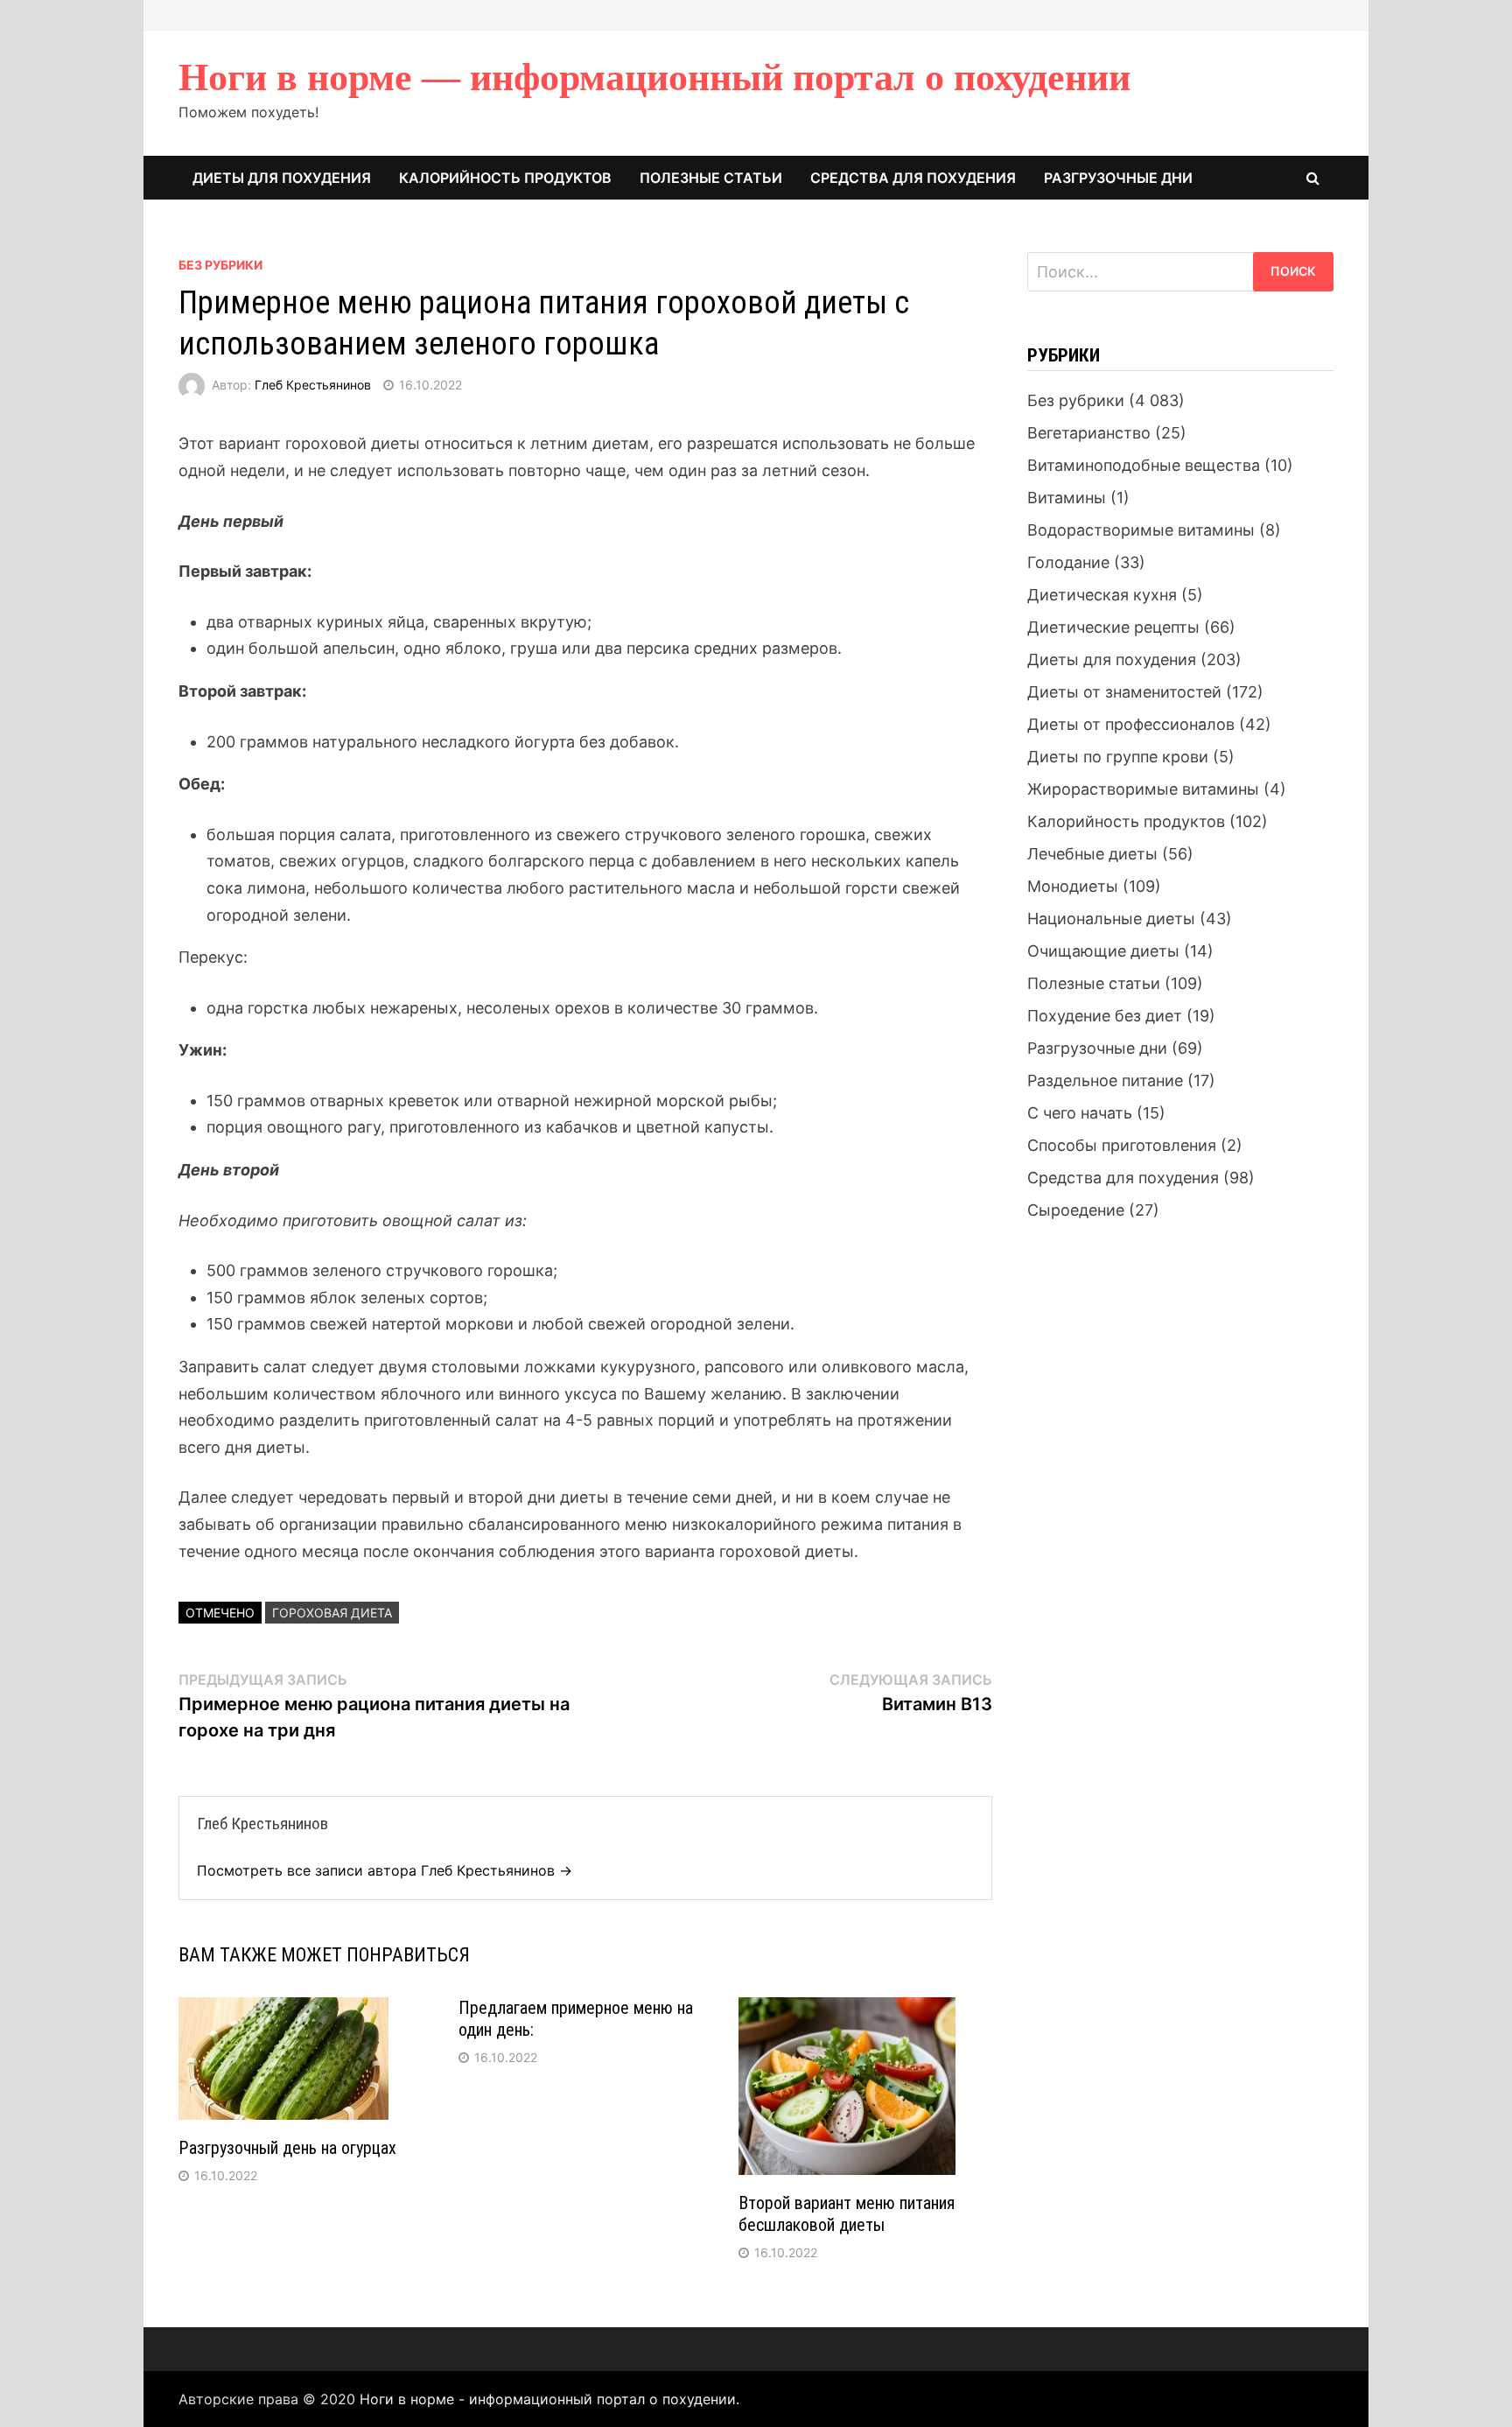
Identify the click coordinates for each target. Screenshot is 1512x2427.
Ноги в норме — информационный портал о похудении (654, 77)
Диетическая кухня (1102, 595)
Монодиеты (1073, 886)
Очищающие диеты (1103, 951)
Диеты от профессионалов (1131, 724)
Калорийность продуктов (505, 178)
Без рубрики (220, 265)
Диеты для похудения (282, 178)
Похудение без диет (1105, 1016)
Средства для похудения (913, 178)
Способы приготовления (1122, 1145)
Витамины (1067, 498)
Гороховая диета (332, 1613)
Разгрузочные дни (1118, 178)
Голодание (1068, 562)
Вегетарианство (1089, 433)
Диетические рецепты (1113, 627)
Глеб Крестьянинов (313, 385)
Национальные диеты (1111, 919)
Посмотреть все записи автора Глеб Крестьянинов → (385, 1870)
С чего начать (1080, 1113)
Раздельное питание (1105, 1080)
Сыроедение (1076, 1210)
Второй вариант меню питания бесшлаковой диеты (847, 2214)
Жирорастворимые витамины (1143, 789)
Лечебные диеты (1092, 854)
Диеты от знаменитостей (1124, 692)
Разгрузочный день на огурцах (287, 2148)
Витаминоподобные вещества (1144, 465)
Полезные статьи (711, 178)
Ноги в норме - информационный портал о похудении (548, 2399)
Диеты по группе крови (1118, 757)
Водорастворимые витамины (1141, 530)
